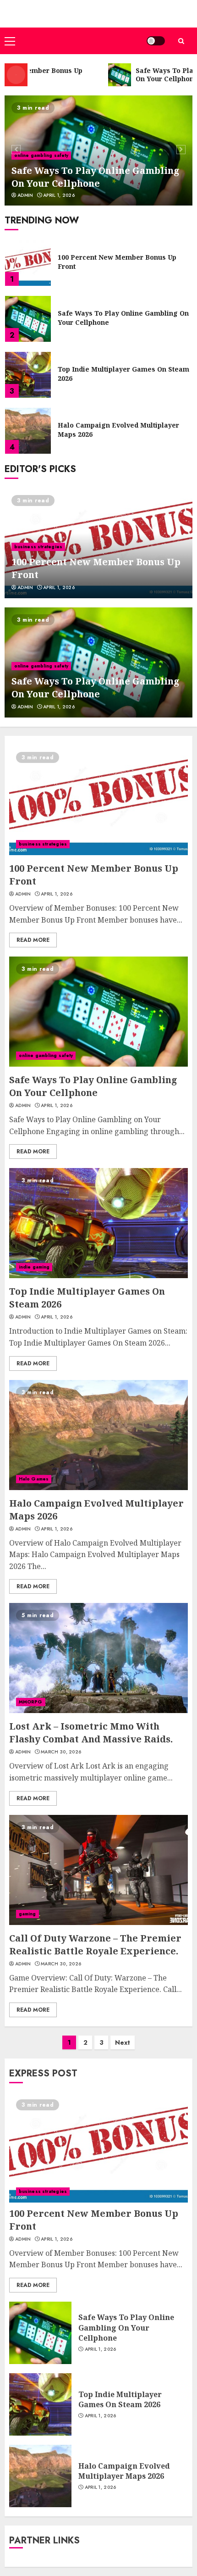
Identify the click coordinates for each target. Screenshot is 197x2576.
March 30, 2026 (61, 1752)
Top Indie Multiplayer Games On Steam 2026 (123, 318)
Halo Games (34, 1479)
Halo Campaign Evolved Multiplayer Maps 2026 (118, 374)
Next (123, 2042)
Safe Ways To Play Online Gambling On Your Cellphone (96, 177)
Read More (33, 940)
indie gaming (34, 1267)
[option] (98, 150)
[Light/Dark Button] (156, 41)
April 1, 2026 (59, 195)
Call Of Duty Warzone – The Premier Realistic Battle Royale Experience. (95, 1945)
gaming (27, 1914)
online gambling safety (41, 155)
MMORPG (31, 1702)
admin (25, 195)
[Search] (181, 41)
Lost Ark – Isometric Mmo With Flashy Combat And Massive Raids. (122, 430)
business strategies (38, 547)
